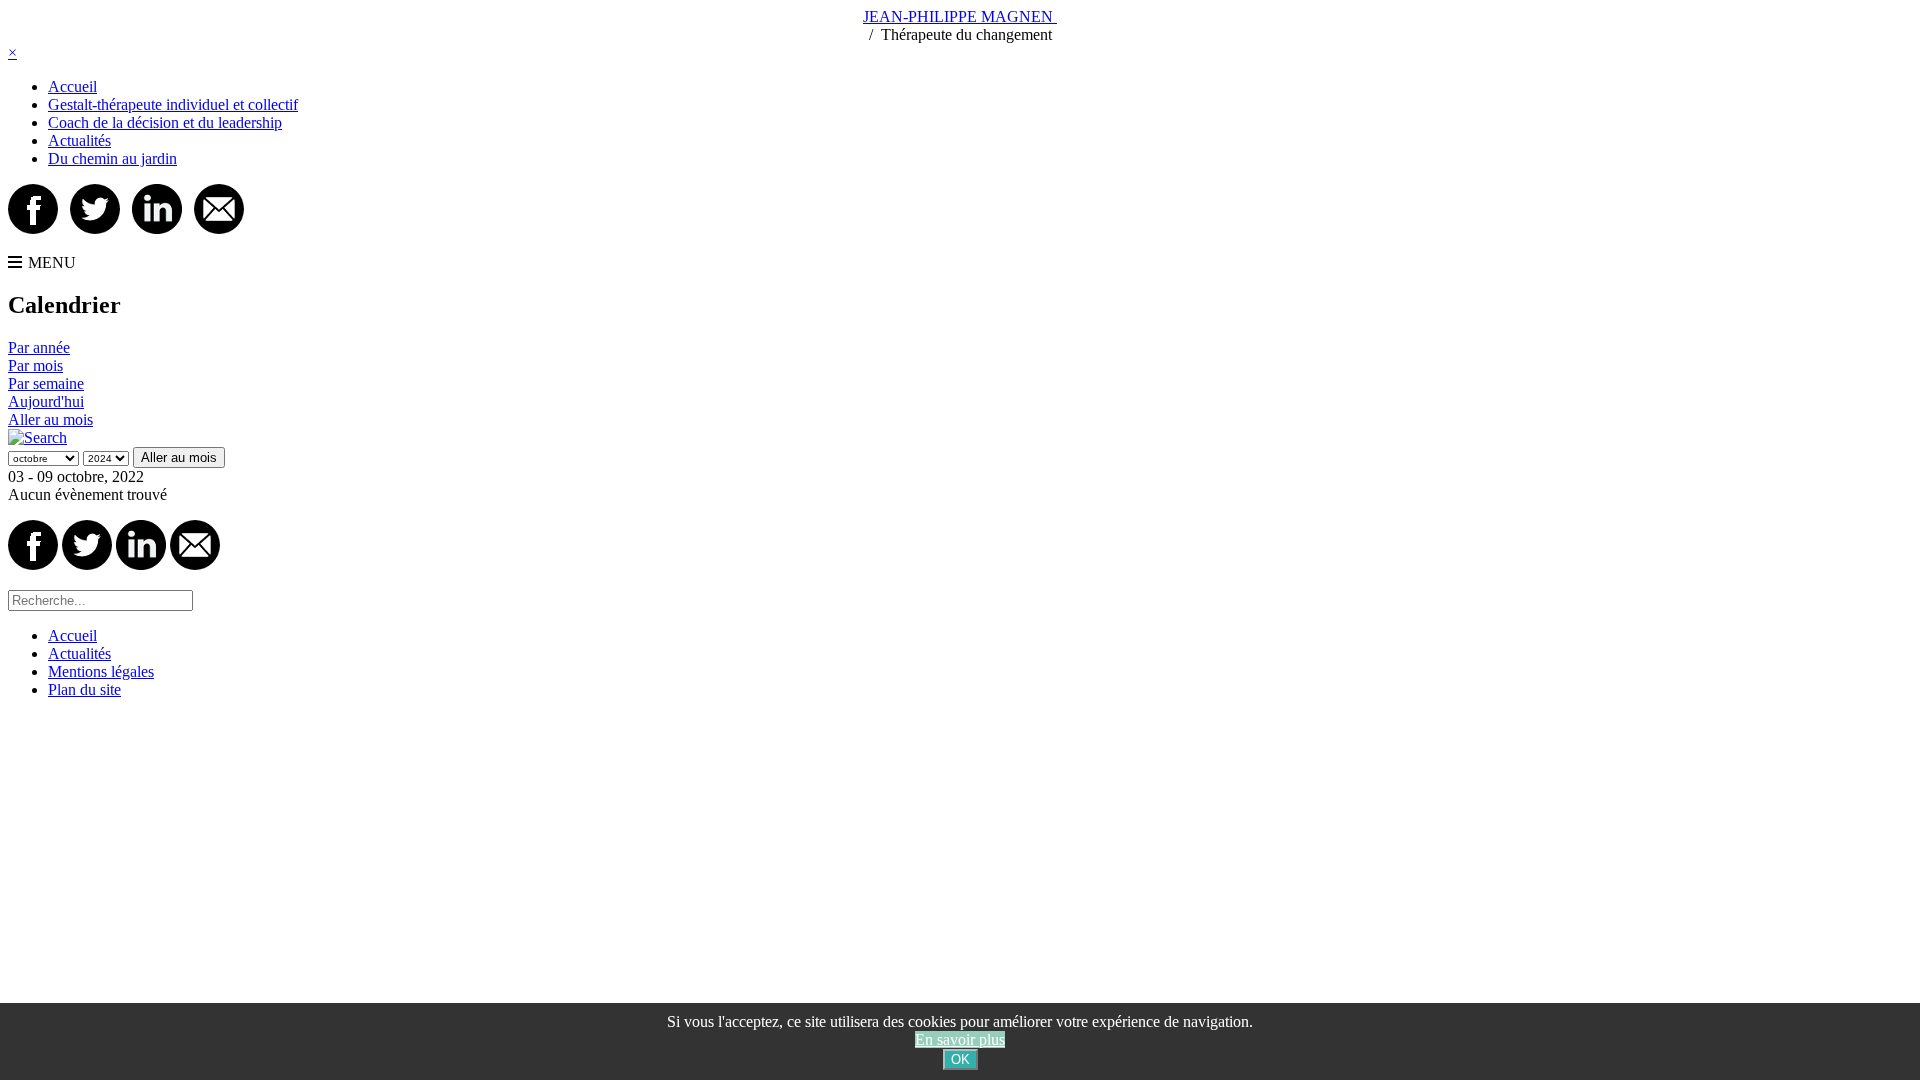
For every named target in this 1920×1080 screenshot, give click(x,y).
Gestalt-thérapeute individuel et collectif (173, 104)
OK (960, 1059)
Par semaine (46, 383)
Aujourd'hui (46, 401)
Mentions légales (101, 671)
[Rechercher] (37, 437)
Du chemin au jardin (112, 158)
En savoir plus (960, 1039)
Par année (39, 347)
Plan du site (84, 689)
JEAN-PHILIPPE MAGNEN (960, 16)
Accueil (72, 86)
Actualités (79, 140)
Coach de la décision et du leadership (165, 122)
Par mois (35, 365)
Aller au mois (50, 419)
